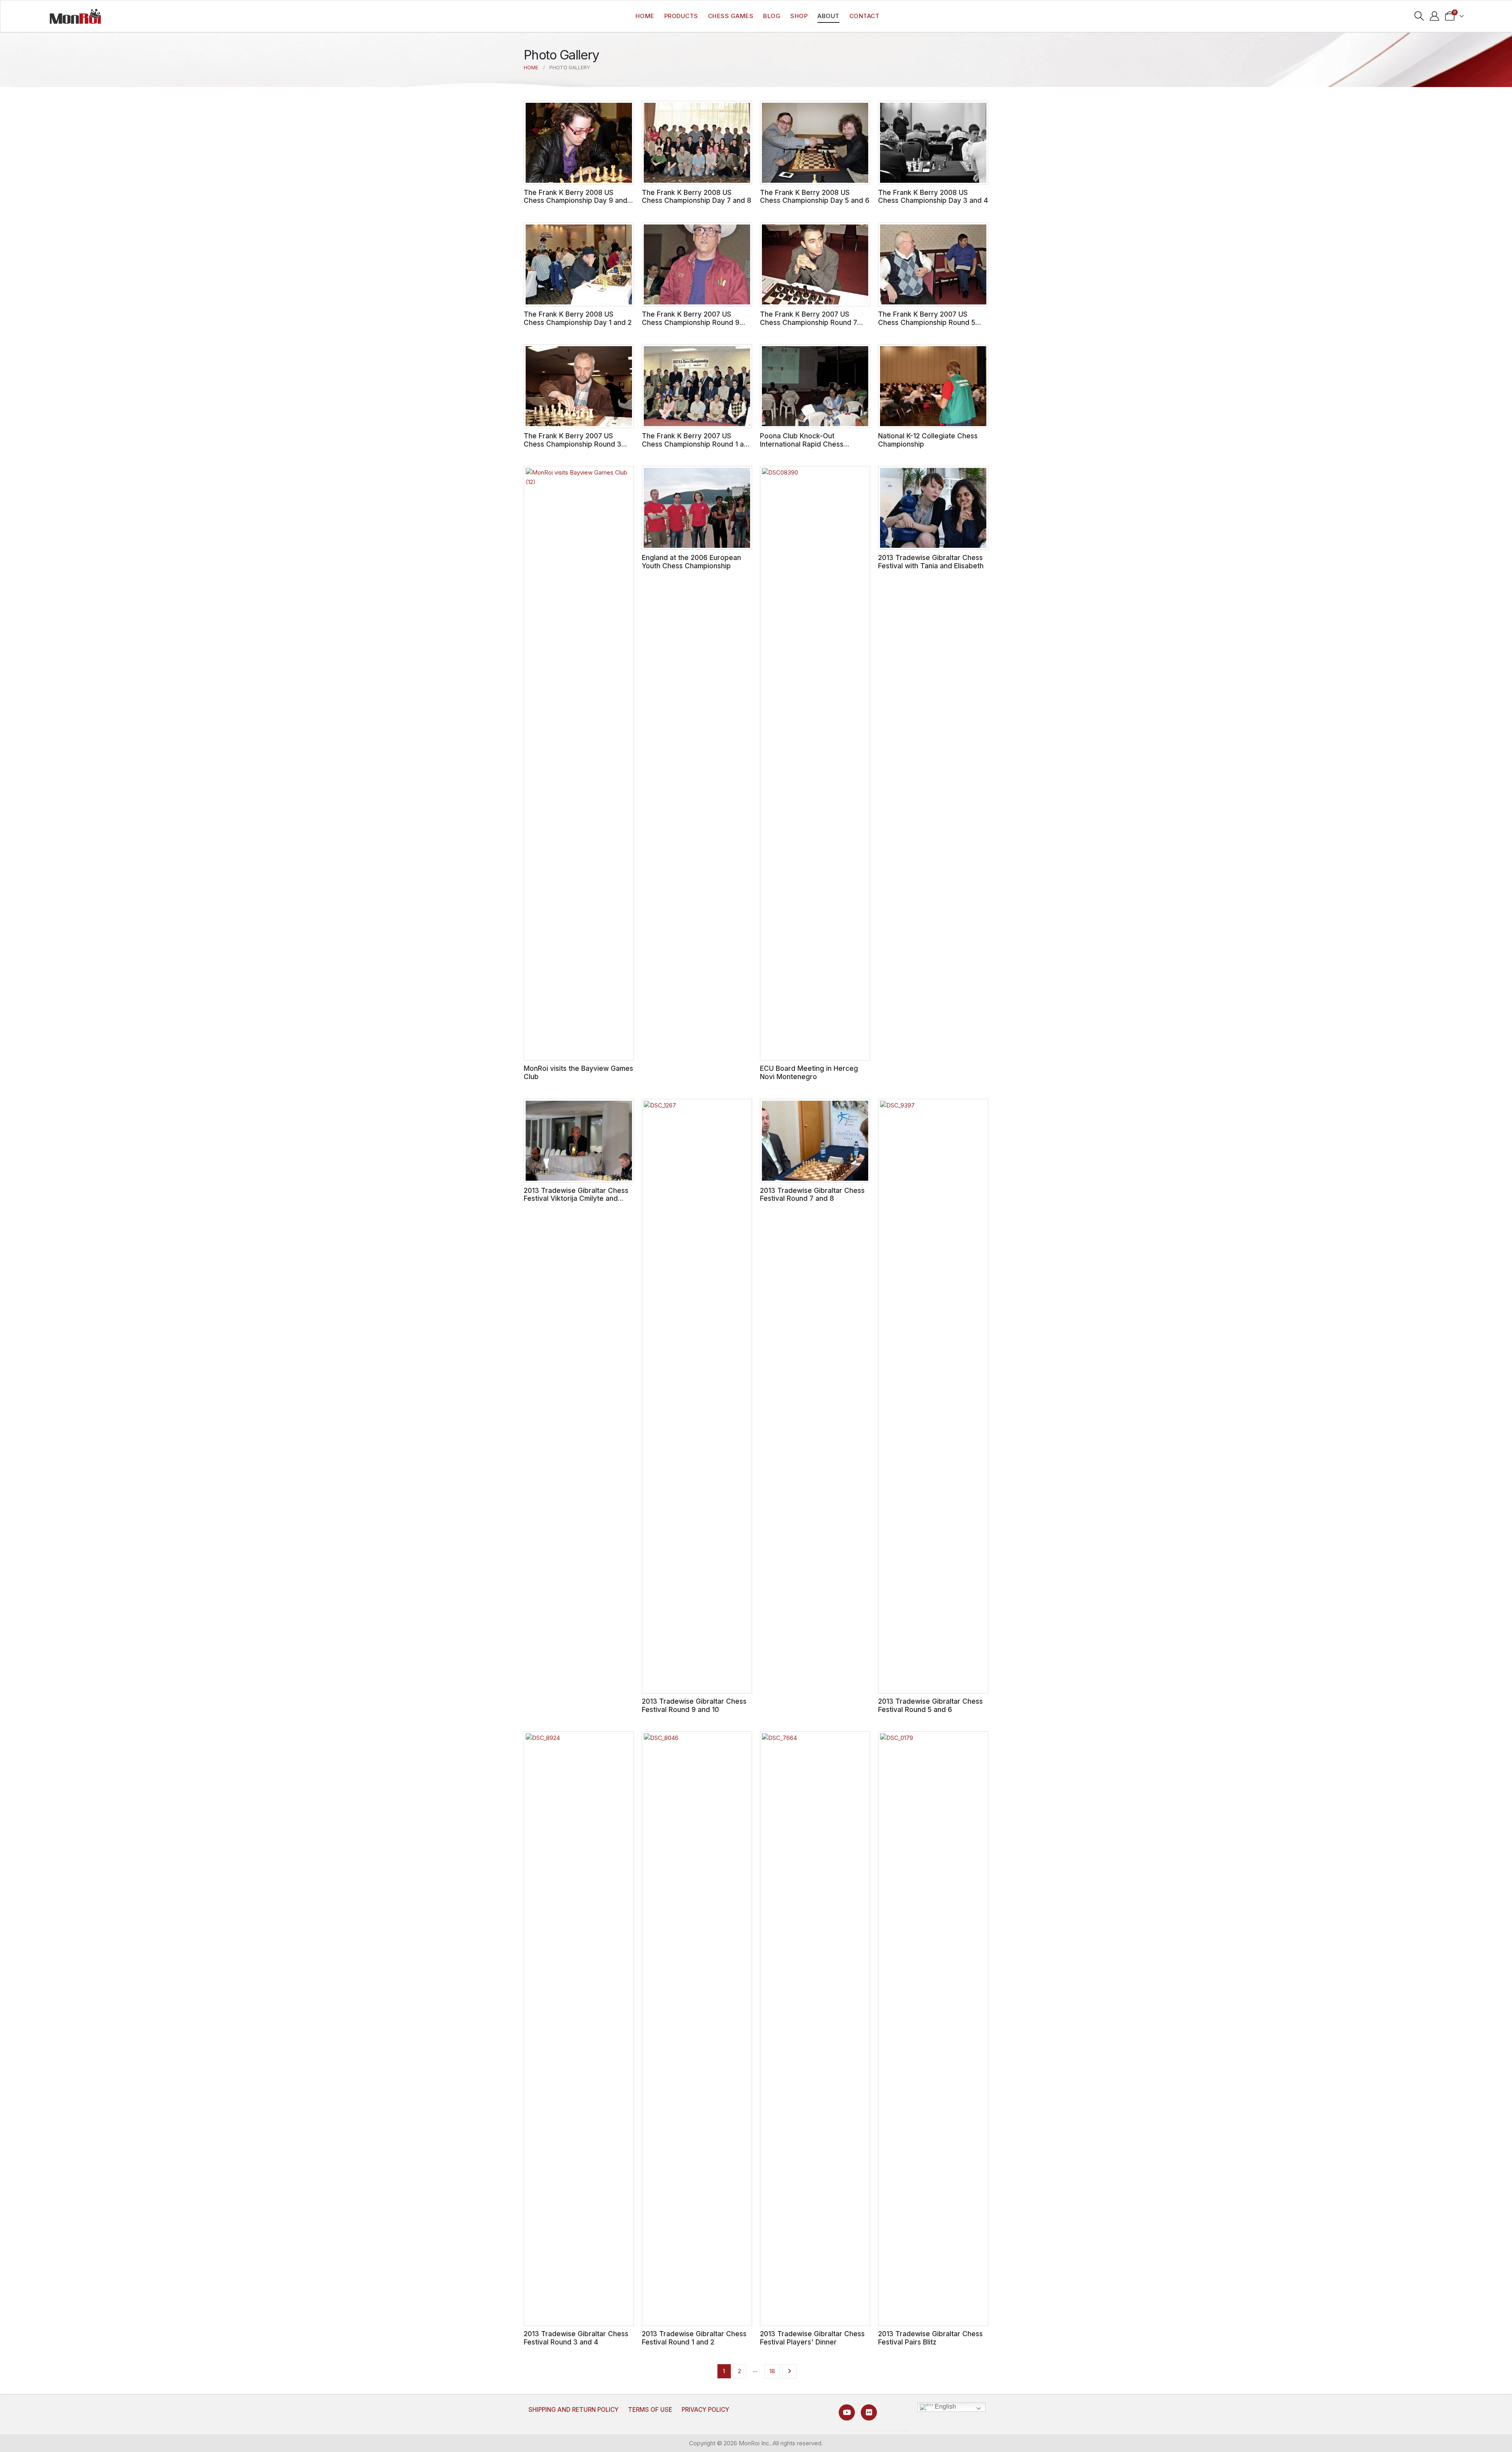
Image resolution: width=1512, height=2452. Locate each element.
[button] (1419, 16)
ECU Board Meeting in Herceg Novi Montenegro (809, 1072)
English (945, 2407)
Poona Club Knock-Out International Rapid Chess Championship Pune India (802, 444)
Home (645, 16)
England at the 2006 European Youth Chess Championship (691, 562)
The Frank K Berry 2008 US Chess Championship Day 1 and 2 (578, 318)
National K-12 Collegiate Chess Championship (928, 440)
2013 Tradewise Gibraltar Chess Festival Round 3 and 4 (576, 2338)
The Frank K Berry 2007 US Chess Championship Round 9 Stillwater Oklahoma (691, 322)
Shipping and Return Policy (573, 2410)
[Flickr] (869, 2412)
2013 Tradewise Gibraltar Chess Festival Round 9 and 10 (694, 1705)
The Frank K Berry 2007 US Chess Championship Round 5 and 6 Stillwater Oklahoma (927, 322)
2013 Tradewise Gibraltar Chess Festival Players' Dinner (812, 2338)
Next (789, 2371)
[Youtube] (847, 2412)
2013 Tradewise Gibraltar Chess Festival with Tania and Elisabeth (931, 562)
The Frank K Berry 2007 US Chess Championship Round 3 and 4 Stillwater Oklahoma (573, 444)
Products (681, 16)
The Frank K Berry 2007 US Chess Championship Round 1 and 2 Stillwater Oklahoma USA (697, 444)
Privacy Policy (705, 2410)
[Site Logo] (75, 16)
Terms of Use (650, 2410)
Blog (772, 16)
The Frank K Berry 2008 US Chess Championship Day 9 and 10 (575, 200)
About (828, 16)
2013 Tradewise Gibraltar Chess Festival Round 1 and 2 (694, 2338)
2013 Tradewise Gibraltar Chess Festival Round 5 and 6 (930, 1705)
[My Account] (1434, 16)
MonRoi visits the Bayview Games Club (578, 1072)
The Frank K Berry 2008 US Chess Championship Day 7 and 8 (697, 197)
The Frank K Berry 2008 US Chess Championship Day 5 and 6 (815, 197)
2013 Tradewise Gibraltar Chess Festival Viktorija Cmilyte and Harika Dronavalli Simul (576, 1198)
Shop (799, 16)
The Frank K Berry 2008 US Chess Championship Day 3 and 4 (933, 197)
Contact (864, 16)
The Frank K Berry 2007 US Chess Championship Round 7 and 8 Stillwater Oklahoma (809, 322)
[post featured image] (579, 143)
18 (772, 2371)
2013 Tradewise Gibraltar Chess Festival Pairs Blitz (930, 2338)
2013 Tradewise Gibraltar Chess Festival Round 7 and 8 (812, 1194)
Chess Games (731, 16)
